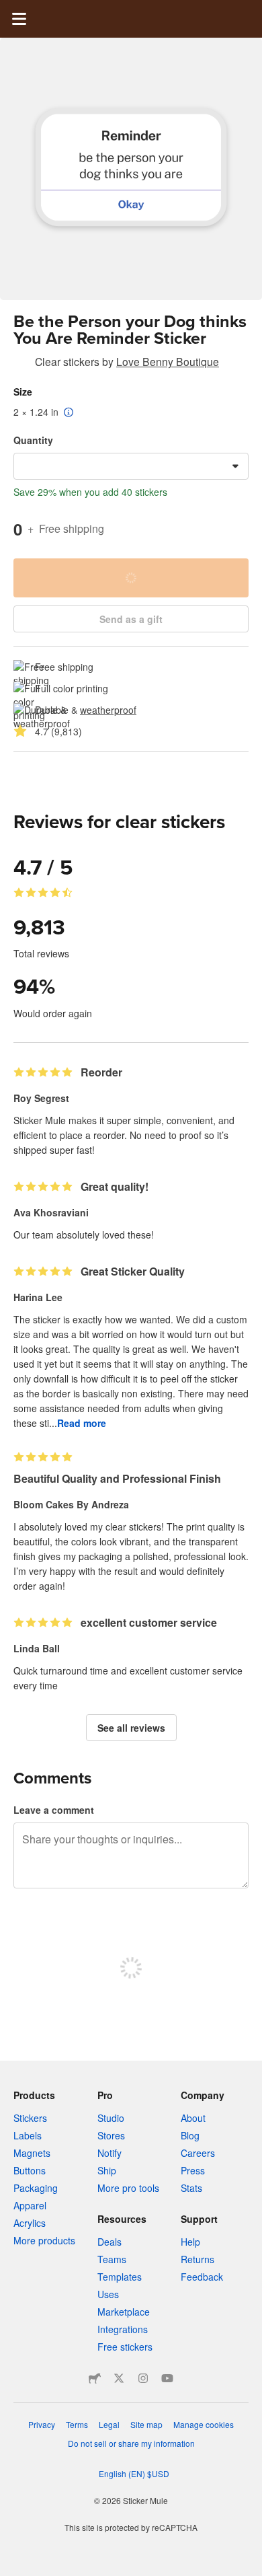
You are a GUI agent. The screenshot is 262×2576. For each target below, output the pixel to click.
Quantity (33, 440)
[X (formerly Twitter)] (119, 2378)
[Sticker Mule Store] (95, 2378)
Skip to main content (10, 10)
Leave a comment (54, 1810)
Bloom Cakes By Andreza (71, 1504)
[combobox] (131, 466)
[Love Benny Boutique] (21, 364)
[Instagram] (143, 2378)
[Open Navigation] (19, 19)
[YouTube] (167, 2378)
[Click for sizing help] (69, 413)
